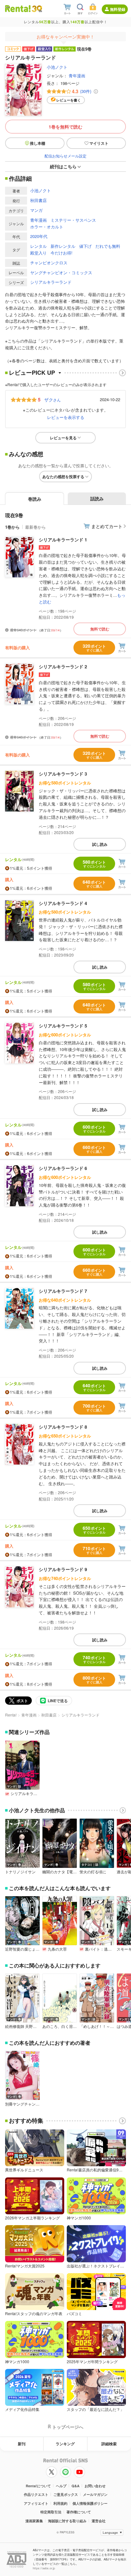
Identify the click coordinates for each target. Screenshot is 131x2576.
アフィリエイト (36, 2503)
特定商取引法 (51, 2512)
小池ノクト (57, 67)
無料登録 (118, 9)
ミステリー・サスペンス (73, 220)
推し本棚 (38, 143)
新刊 (22, 2444)
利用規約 (60, 2503)
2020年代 (39, 236)
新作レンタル (63, 246)
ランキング (65, 2444)
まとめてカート (107, 526)
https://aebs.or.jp (44, 2568)
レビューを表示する (66, 417)
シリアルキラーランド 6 (63, 1168)
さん (52, 400)
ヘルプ (61, 2486)
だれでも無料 (108, 246)
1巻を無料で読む (65, 127)
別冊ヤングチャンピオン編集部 (22, 2104)
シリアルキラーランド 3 (63, 774)
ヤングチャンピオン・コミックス (61, 272)
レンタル (38, 246)
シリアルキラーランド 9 (63, 1569)
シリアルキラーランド (51, 282)
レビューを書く (69, 100)
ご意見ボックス (66, 2494)
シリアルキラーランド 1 (63, 540)
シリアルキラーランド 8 (63, 1427)
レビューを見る (63, 438)
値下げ (85, 246)
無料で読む (100, 629)
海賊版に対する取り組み (67, 2521)
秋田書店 (38, 200)
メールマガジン (95, 2494)
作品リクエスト (36, 2494)
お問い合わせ (95, 2486)
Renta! (11, 1715)
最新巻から (35, 527)
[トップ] (18, 8)
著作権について (79, 2512)
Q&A (76, 2486)
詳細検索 (109, 2444)
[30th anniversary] (37, 9)
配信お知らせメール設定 (65, 156)
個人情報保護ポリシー (90, 2503)
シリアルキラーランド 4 (63, 903)
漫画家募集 (34, 2521)
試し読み (100, 844)
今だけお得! (62, 253)
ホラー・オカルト (47, 227)
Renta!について (38, 2486)
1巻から (12, 527)
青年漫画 (77, 76)
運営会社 (99, 2521)
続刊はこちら (63, 166)
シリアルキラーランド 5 (63, 1026)
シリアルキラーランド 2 (63, 666)
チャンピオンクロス (49, 263)
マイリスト (99, 143)
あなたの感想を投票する (63, 477)
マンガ (36, 210)
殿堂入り (38, 253)
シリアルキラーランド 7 (63, 1291)
